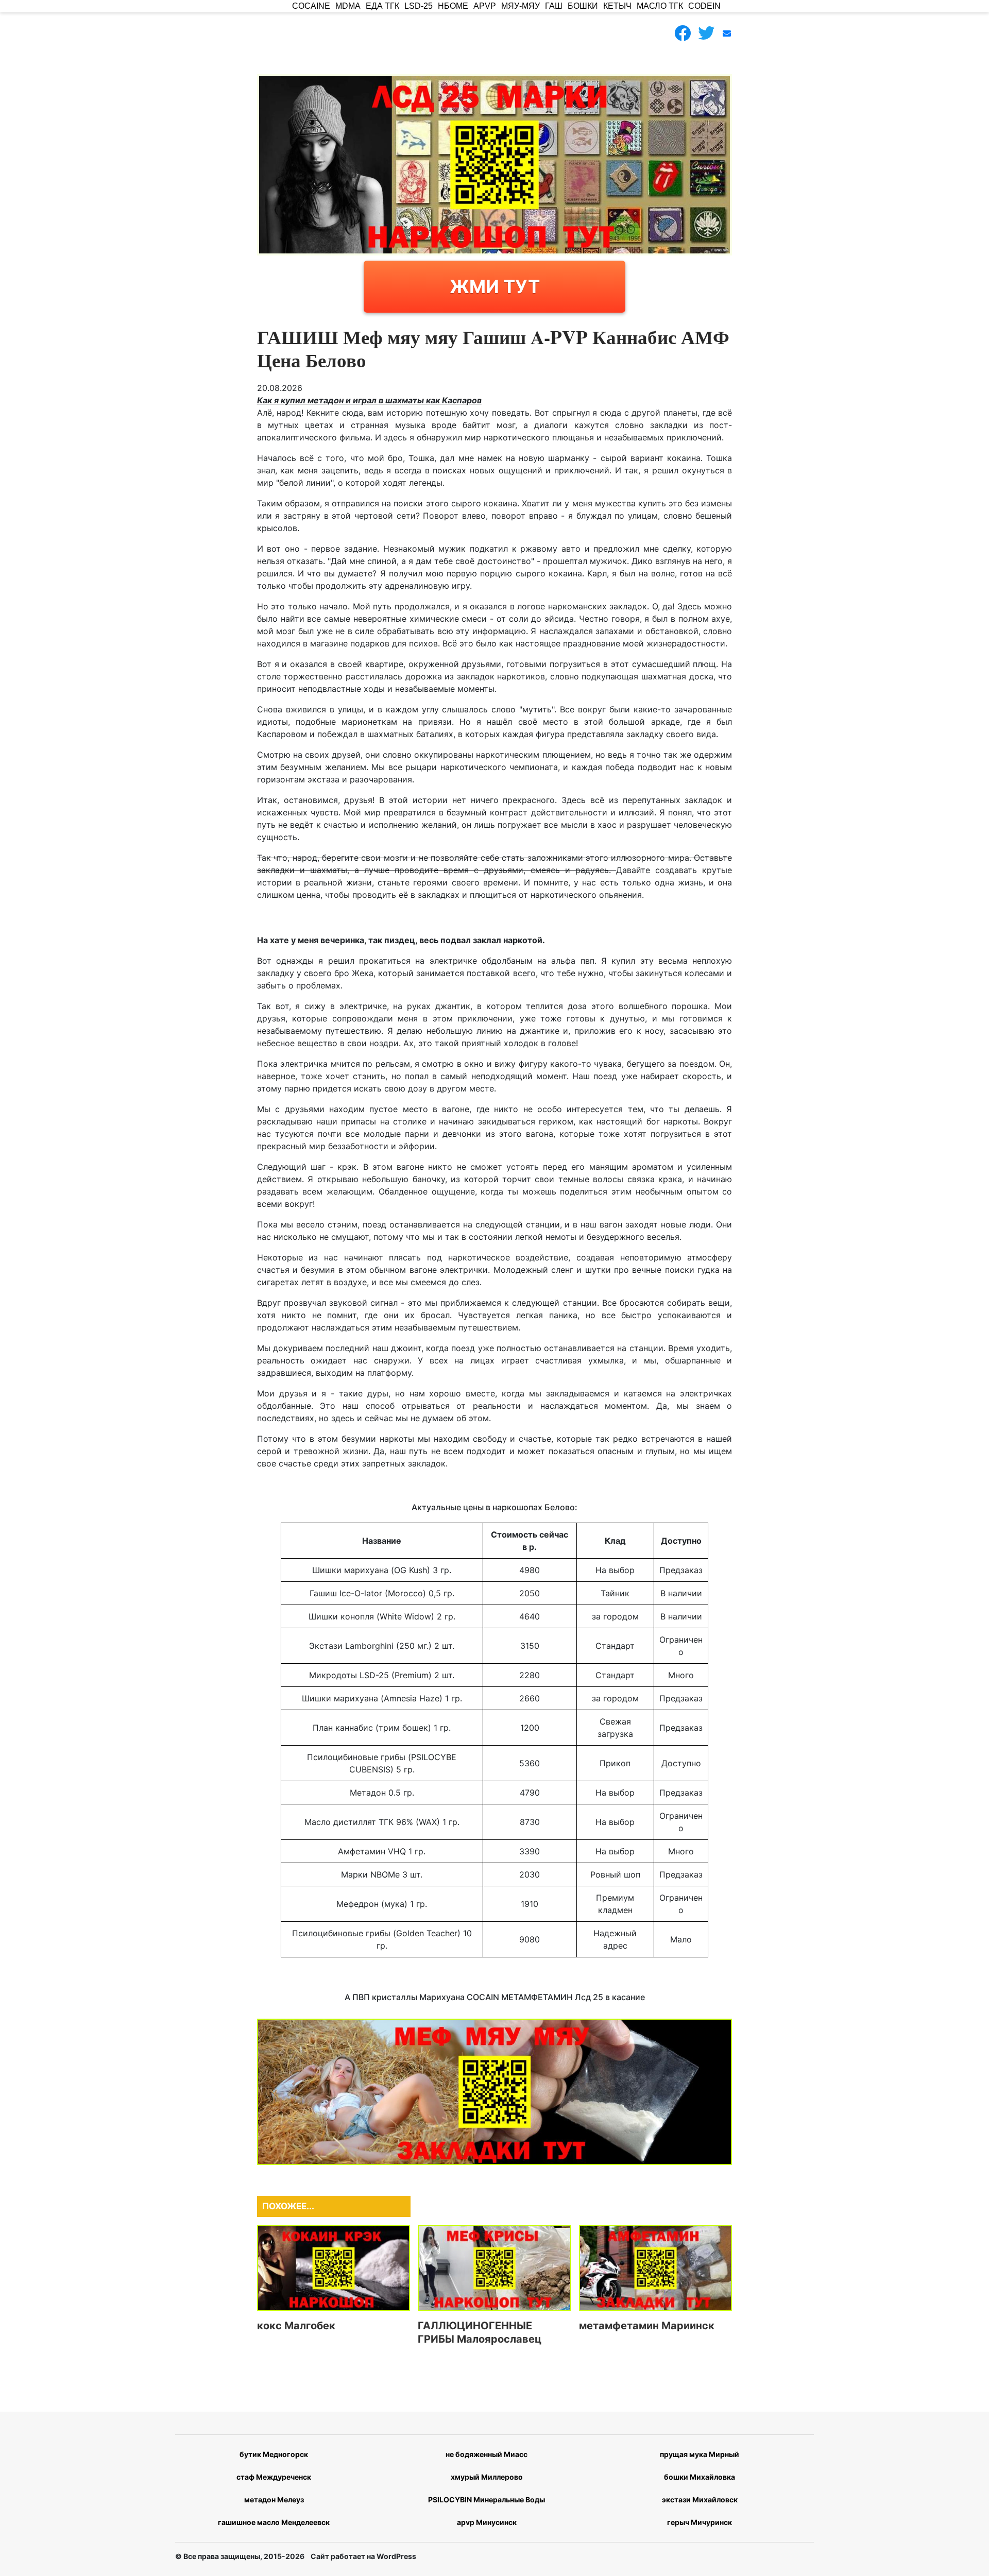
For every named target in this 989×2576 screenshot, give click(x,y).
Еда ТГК (382, 6)
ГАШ (554, 6)
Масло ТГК (660, 6)
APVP (485, 6)
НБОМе (453, 6)
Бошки (583, 6)
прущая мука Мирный (700, 2454)
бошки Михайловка (700, 2477)
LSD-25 (419, 6)
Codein (704, 6)
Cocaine (311, 6)
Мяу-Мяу (521, 6)
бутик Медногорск (274, 2454)
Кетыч (617, 6)
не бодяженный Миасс (487, 2454)
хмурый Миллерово (487, 2477)
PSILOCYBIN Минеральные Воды (487, 2500)
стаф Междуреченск (274, 2477)
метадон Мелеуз (274, 2500)
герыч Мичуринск (700, 2522)
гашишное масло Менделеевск (274, 2522)
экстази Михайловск (700, 2500)
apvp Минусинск (487, 2522)
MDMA (348, 6)
